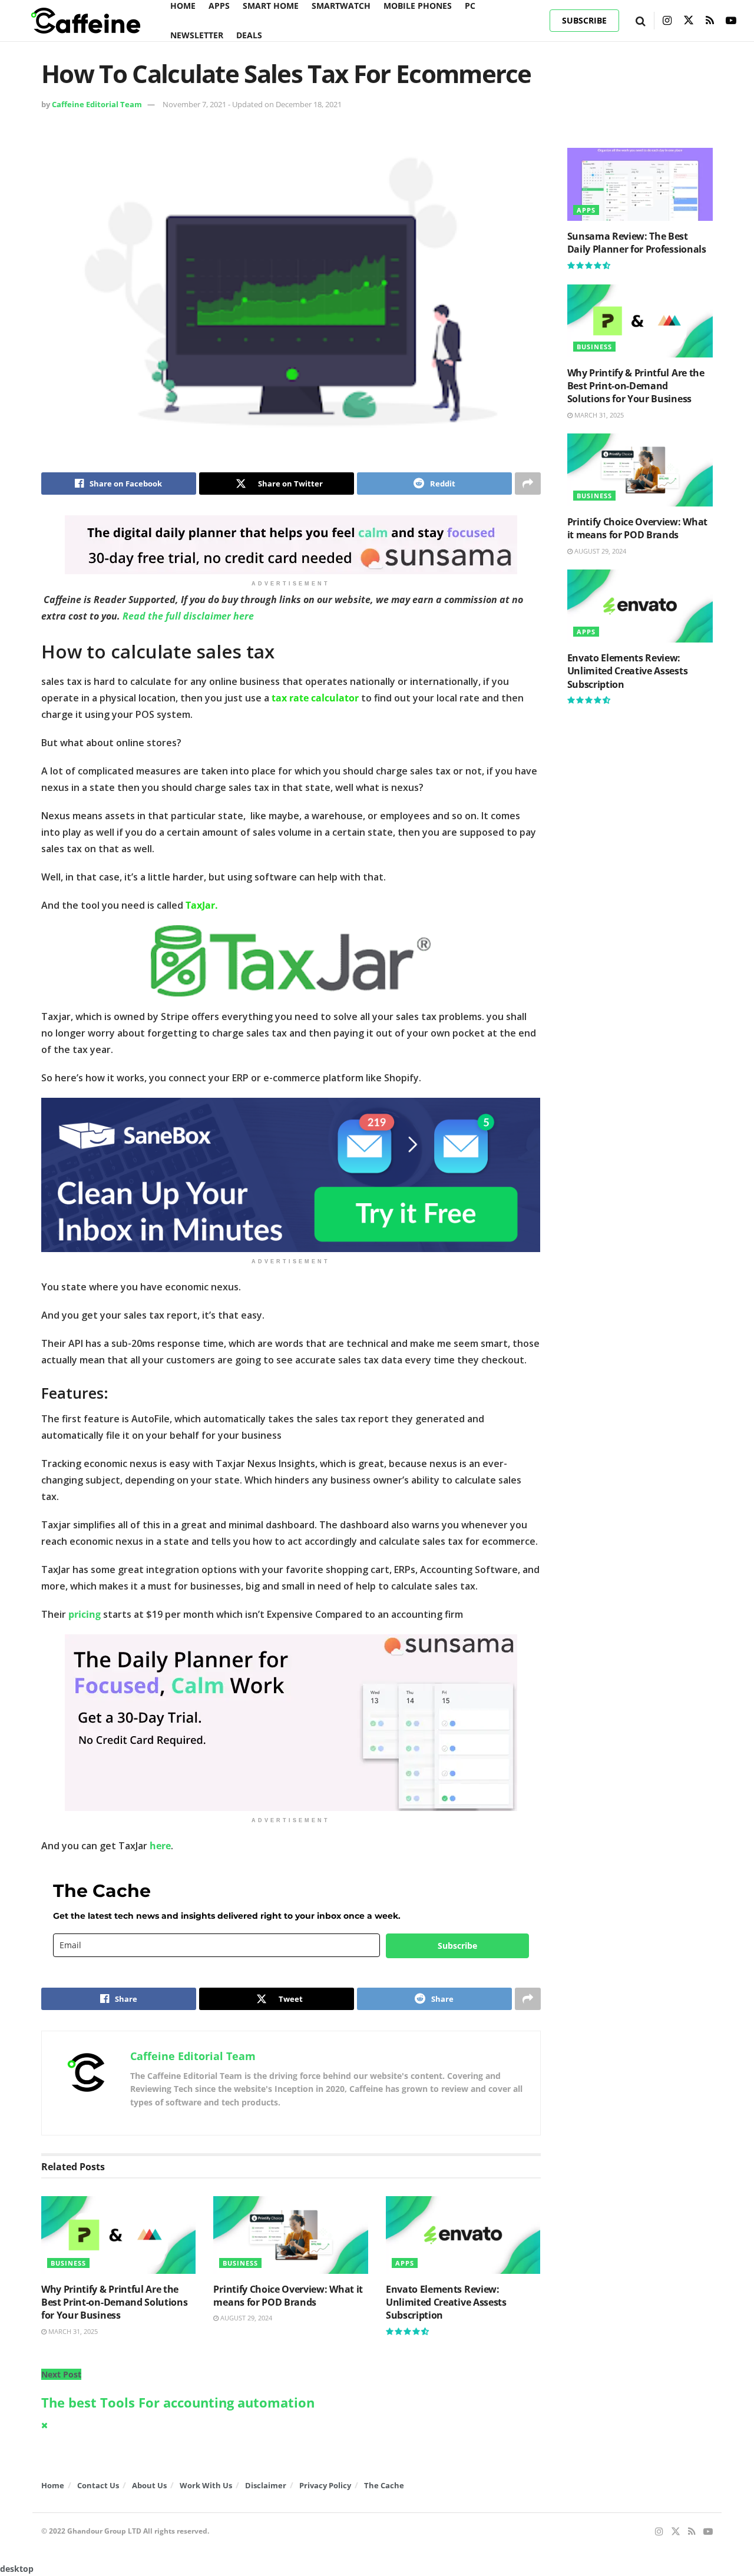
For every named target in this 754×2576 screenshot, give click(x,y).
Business (68, 2263)
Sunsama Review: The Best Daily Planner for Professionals (637, 243)
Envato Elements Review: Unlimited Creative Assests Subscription (446, 2302)
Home (53, 2485)
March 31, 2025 (72, 2331)
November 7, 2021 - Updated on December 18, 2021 (252, 104)
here (160, 1846)
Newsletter (197, 35)
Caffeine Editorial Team (97, 104)
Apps (405, 2263)
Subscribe (584, 20)
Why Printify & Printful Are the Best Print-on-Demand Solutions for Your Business (114, 2302)
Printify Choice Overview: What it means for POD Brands (288, 2296)
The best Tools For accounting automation (178, 2403)
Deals (249, 35)
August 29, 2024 (245, 2318)
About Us (149, 2485)
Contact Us (98, 2485)
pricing (85, 1614)
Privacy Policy (325, 2485)
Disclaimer (266, 2485)
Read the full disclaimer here (188, 616)
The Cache (384, 2485)
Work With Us (206, 2485)
